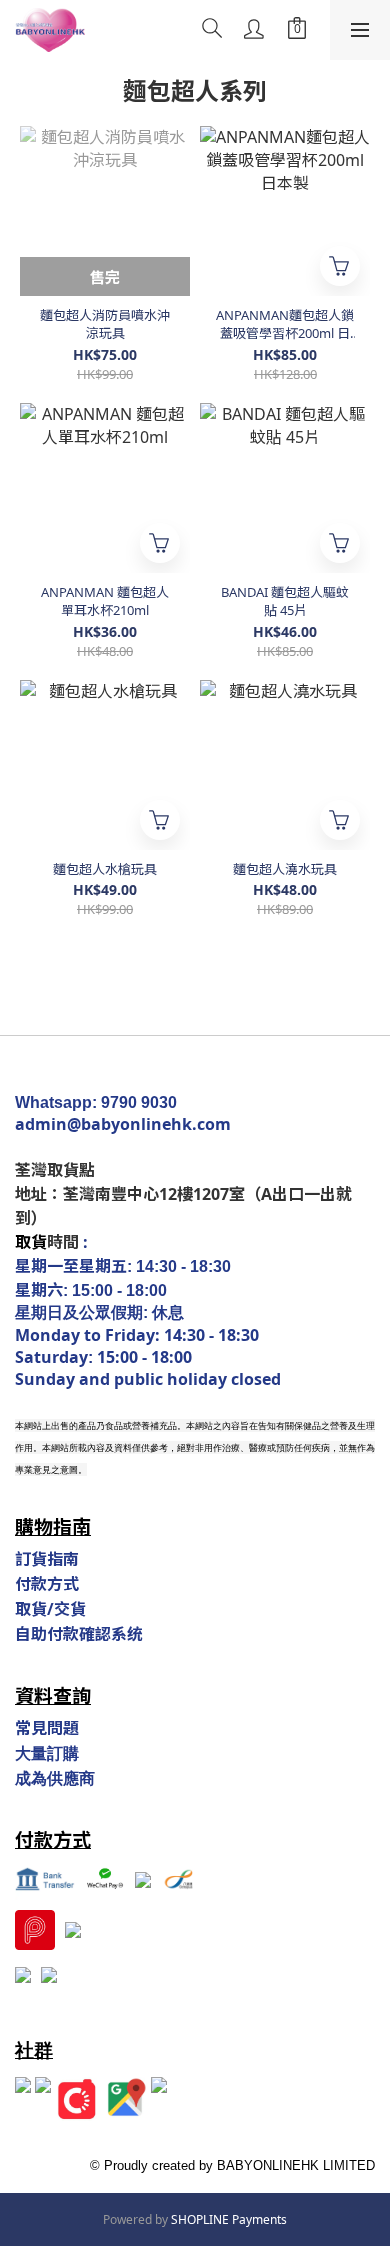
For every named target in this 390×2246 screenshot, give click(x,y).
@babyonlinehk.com (149, 1124)
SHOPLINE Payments (229, 2219)
